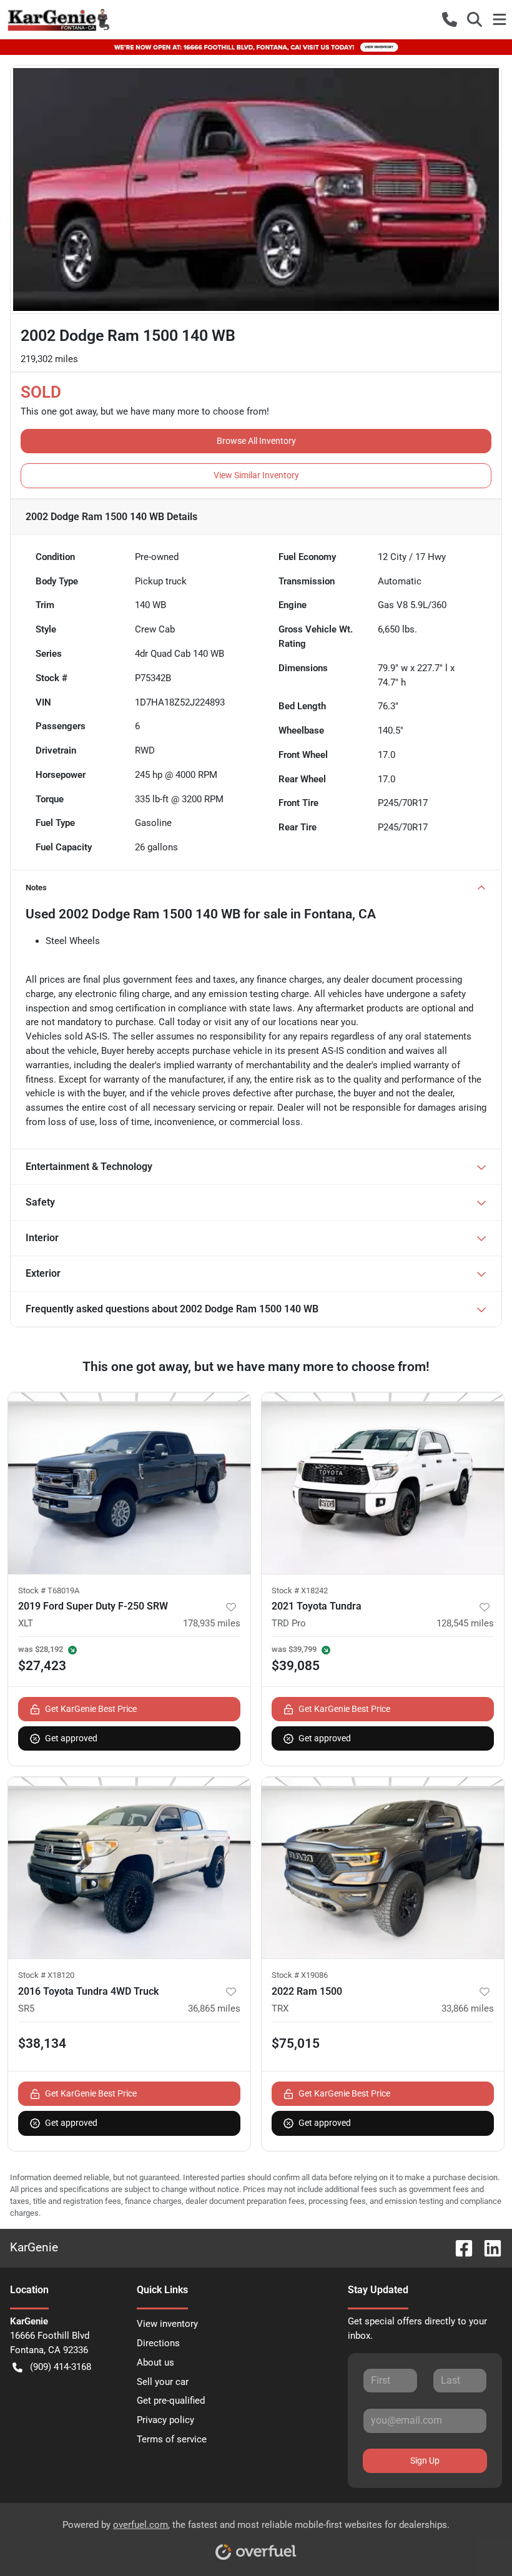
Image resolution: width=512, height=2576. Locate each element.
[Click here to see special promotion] (256, 47)
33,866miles (468, 2008)
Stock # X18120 (46, 1975)
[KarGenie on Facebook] (459, 2247)
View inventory (167, 2324)
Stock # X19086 (300, 1975)
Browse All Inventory (256, 441)
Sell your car (163, 2382)
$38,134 (42, 2043)
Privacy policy (165, 2420)
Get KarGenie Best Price (91, 1709)
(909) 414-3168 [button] (61, 2367)
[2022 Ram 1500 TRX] (383, 1868)
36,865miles (214, 2008)
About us (155, 2362)
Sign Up (425, 2460)
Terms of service (172, 2439)
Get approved (71, 1738)
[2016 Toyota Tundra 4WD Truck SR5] (129, 1868)
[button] (450, 19)
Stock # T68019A (49, 1590)
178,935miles (212, 1623)
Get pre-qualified (171, 2401)
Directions (158, 2343)
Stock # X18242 (300, 1590)
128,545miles (465, 1623)
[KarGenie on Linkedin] (488, 2247)
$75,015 (296, 2043)
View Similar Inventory (256, 475)
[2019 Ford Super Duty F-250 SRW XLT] (129, 1483)
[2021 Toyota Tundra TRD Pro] (383, 1483)
